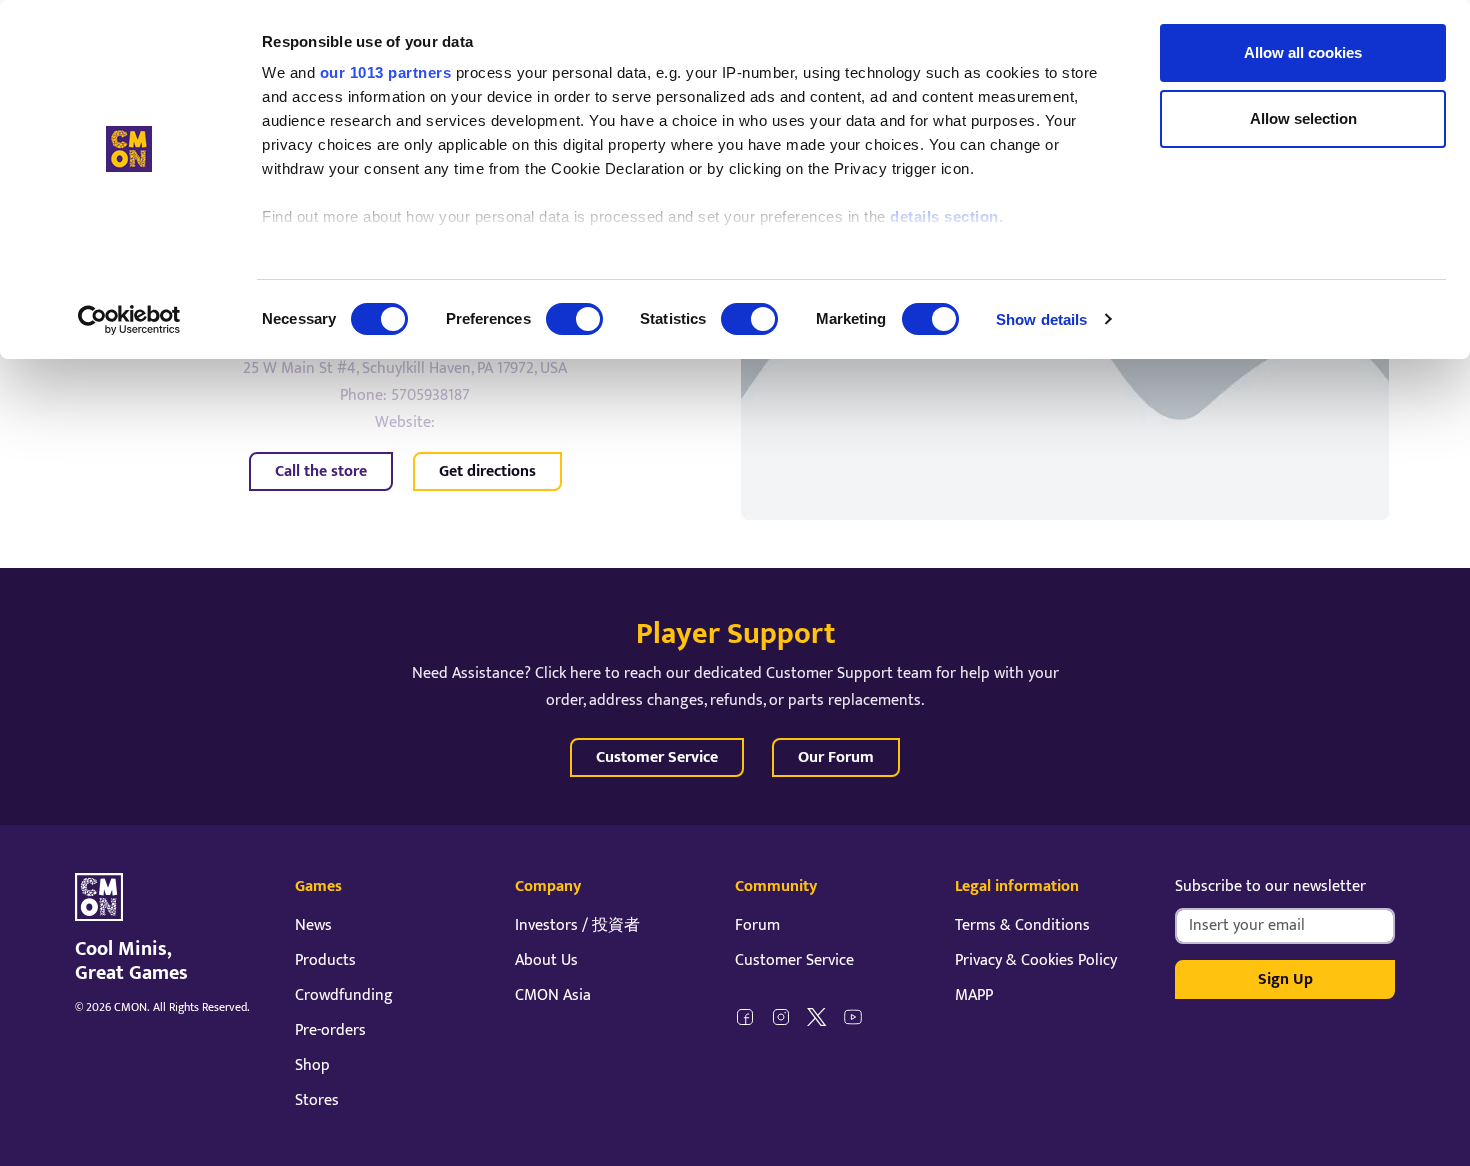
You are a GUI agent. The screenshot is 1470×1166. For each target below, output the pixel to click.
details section (944, 216)
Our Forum (836, 757)
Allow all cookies (1303, 52)
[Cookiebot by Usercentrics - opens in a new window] (129, 320)
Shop (312, 1065)
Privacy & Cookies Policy (1036, 960)
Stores (317, 1100)
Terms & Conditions (1022, 925)
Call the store (321, 471)
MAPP (974, 995)
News (313, 925)
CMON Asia (553, 995)
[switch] (574, 319)
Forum (757, 925)
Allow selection (1303, 118)
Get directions (487, 471)
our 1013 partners (386, 72)
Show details (1041, 319)
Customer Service (657, 757)
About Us (546, 960)
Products (325, 960)
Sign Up (1285, 979)
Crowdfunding (344, 995)
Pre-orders (330, 1030)
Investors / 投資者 (577, 925)
